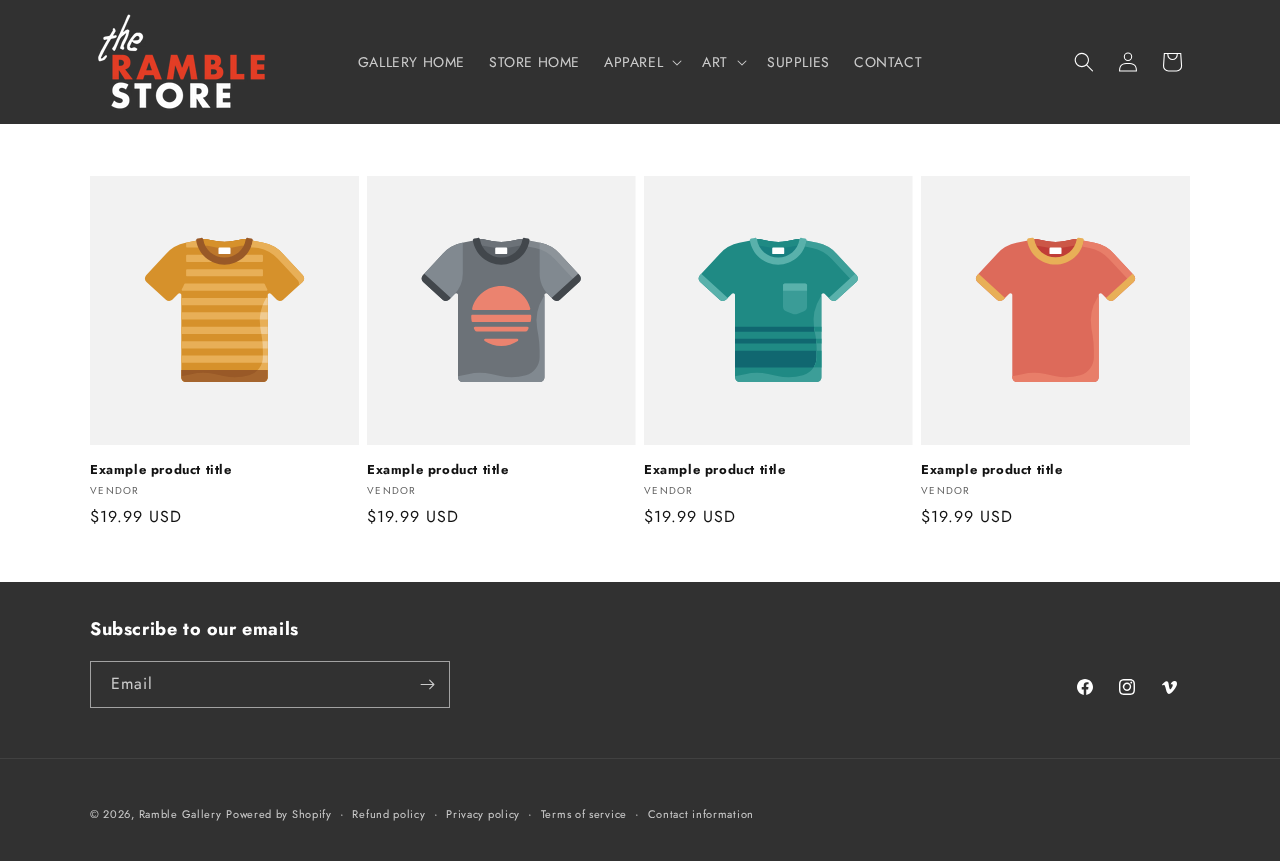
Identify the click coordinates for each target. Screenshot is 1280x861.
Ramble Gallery (180, 814)
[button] (641, 62)
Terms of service (584, 814)
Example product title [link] (161, 470)
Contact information (701, 814)
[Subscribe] (427, 684)
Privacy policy (483, 814)
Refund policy (388, 814)
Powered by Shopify (279, 814)
